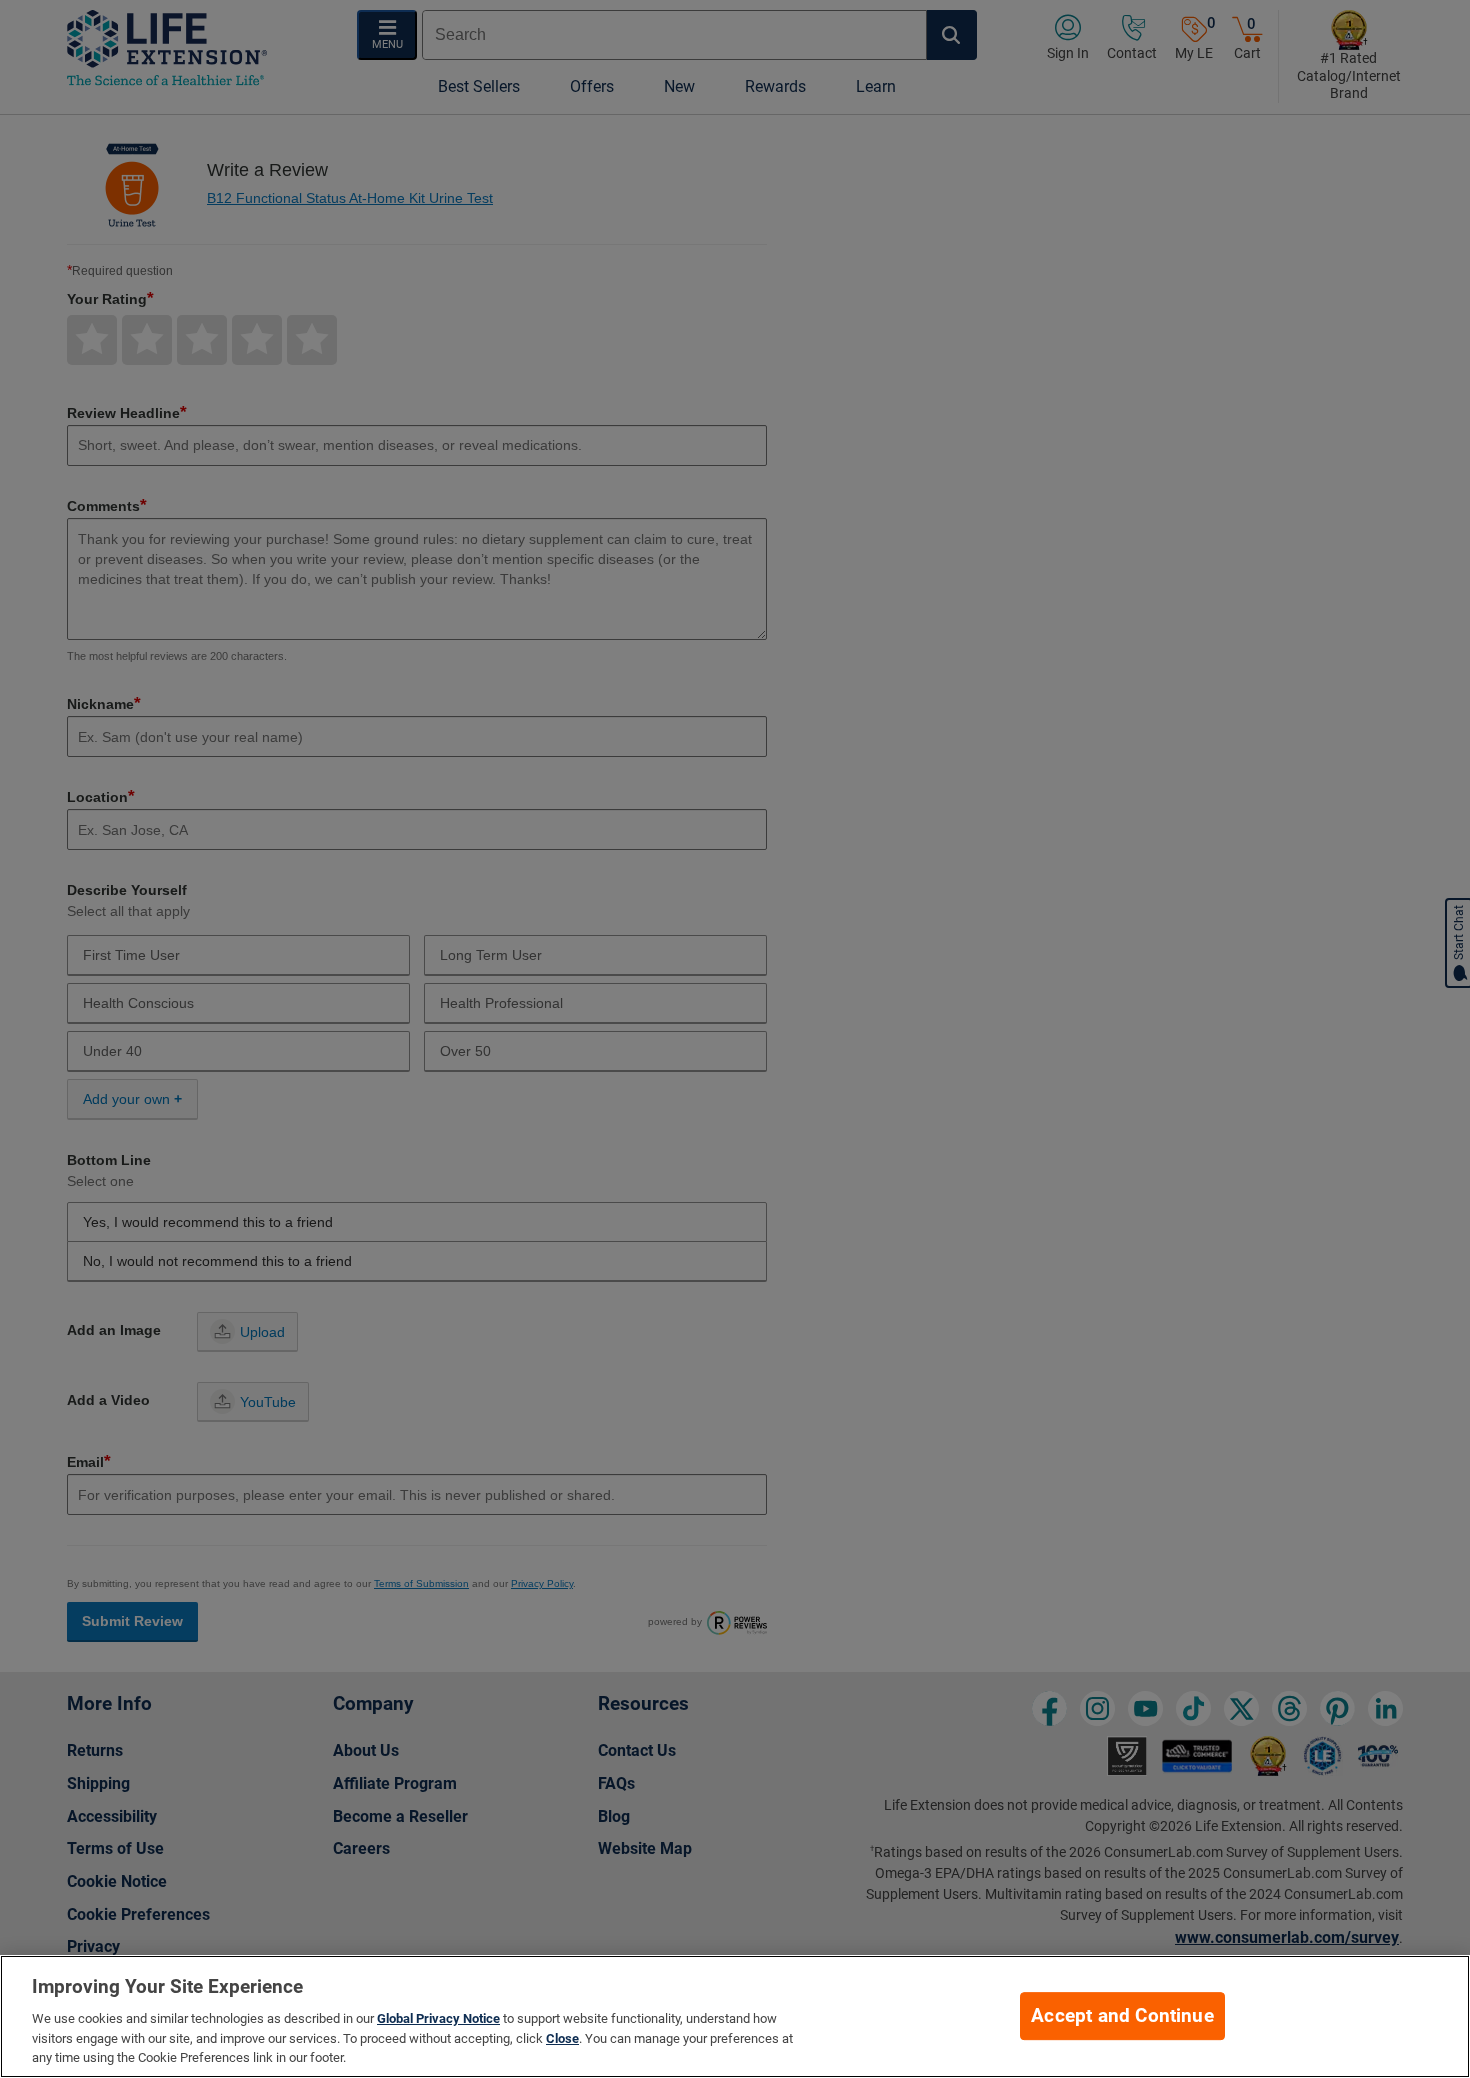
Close (562, 2038)
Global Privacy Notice (438, 2018)
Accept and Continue (1122, 2016)
